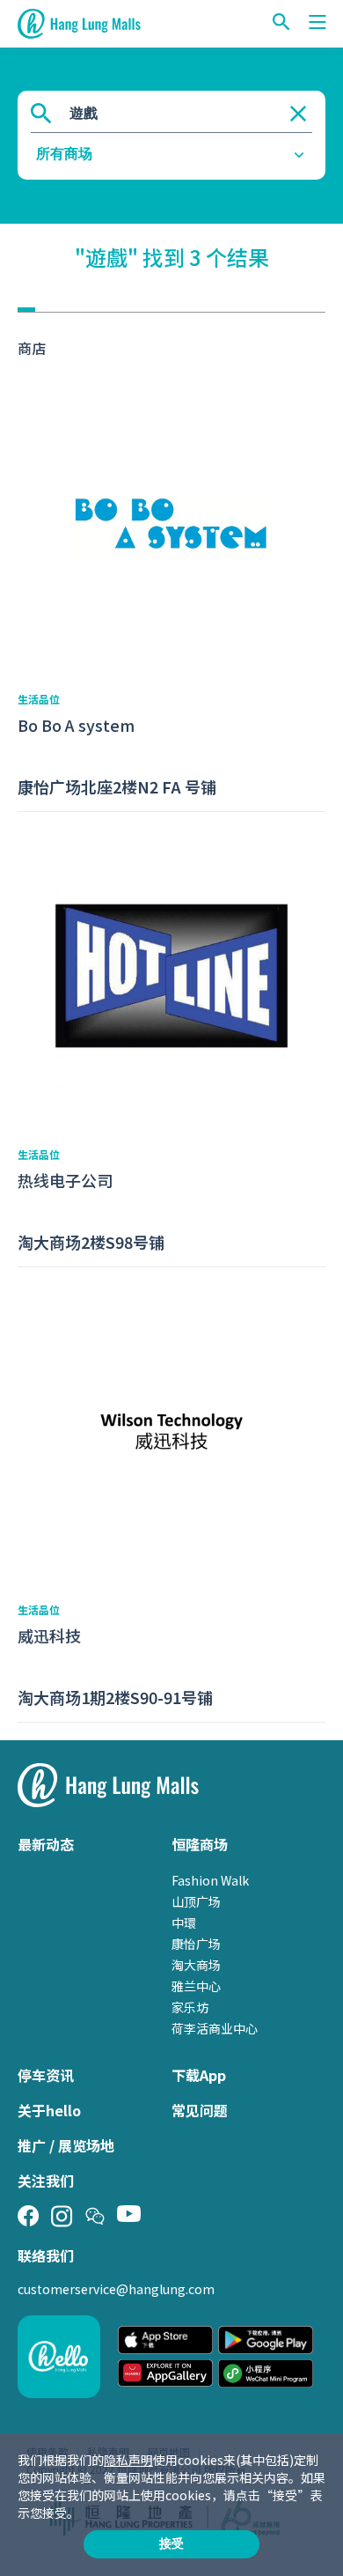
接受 (171, 2543)
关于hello (49, 2110)
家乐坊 (190, 2007)
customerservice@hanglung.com (116, 2289)
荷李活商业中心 (215, 2028)
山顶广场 (196, 1901)
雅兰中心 (196, 1986)
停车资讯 (46, 2075)
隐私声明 (128, 2460)
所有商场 (64, 154)
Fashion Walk (210, 1880)
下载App (199, 2075)
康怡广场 (196, 1944)
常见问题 (200, 2110)
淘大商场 (196, 1965)
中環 (184, 1923)
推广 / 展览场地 (66, 2145)
